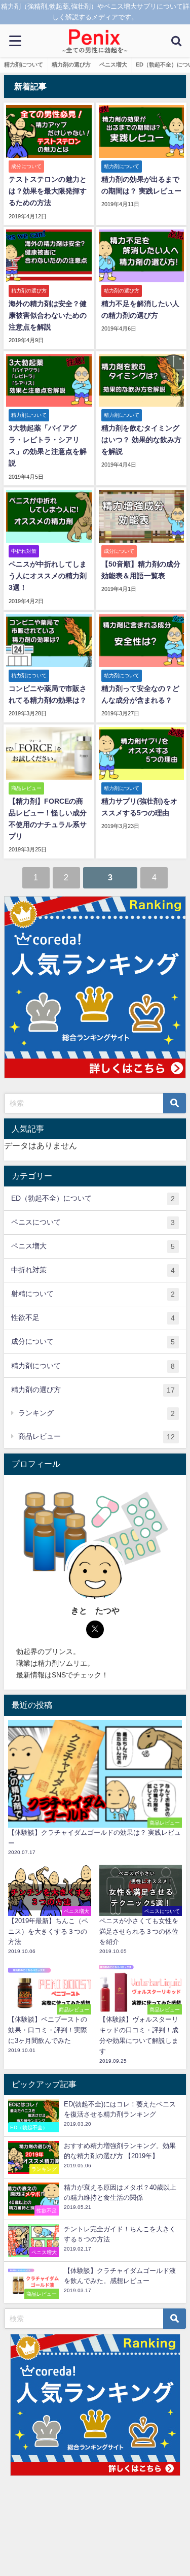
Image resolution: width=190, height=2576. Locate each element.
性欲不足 (93, 1318)
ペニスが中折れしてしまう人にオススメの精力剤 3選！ (48, 576)
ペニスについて (93, 1222)
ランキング (97, 1413)
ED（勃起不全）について (93, 1198)
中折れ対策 (93, 1270)
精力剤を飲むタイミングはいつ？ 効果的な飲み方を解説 (141, 440)
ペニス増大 (113, 64)
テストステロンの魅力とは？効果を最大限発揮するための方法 (48, 191)
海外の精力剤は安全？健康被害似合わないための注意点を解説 (48, 315)
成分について (93, 1342)
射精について (93, 1294)
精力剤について (24, 64)
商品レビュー (97, 1436)
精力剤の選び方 (71, 64)
